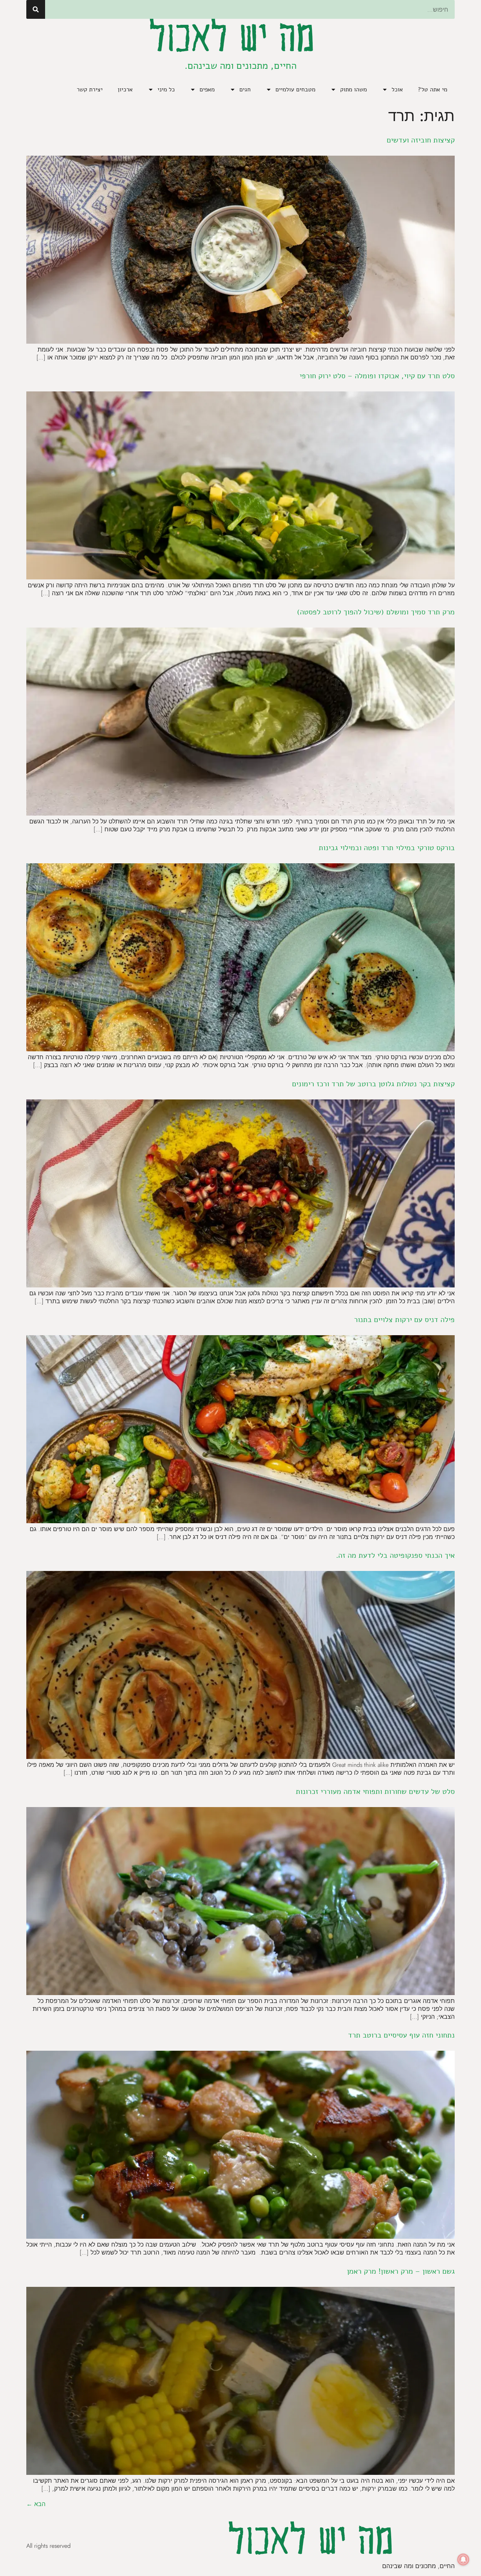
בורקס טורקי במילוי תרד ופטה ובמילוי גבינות (387, 848)
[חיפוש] (36, 9)
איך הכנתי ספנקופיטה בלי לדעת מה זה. (395, 1555)
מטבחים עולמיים (295, 89)
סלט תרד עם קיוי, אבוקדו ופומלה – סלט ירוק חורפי (377, 376)
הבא (36, 2504)
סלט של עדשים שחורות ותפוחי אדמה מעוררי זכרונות (375, 1791)
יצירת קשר (90, 89)
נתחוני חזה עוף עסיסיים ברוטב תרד (401, 2035)
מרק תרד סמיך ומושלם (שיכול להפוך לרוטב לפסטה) (376, 612)
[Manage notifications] (463, 2559)
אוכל (397, 89)
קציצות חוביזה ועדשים (421, 140)
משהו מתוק (353, 89)
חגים (245, 89)
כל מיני (166, 89)
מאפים (207, 89)
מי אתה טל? (433, 89)
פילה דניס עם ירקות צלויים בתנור (404, 1320)
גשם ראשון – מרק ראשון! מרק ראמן (401, 2271)
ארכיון (125, 89)
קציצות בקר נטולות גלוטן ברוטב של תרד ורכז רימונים (373, 1084)
